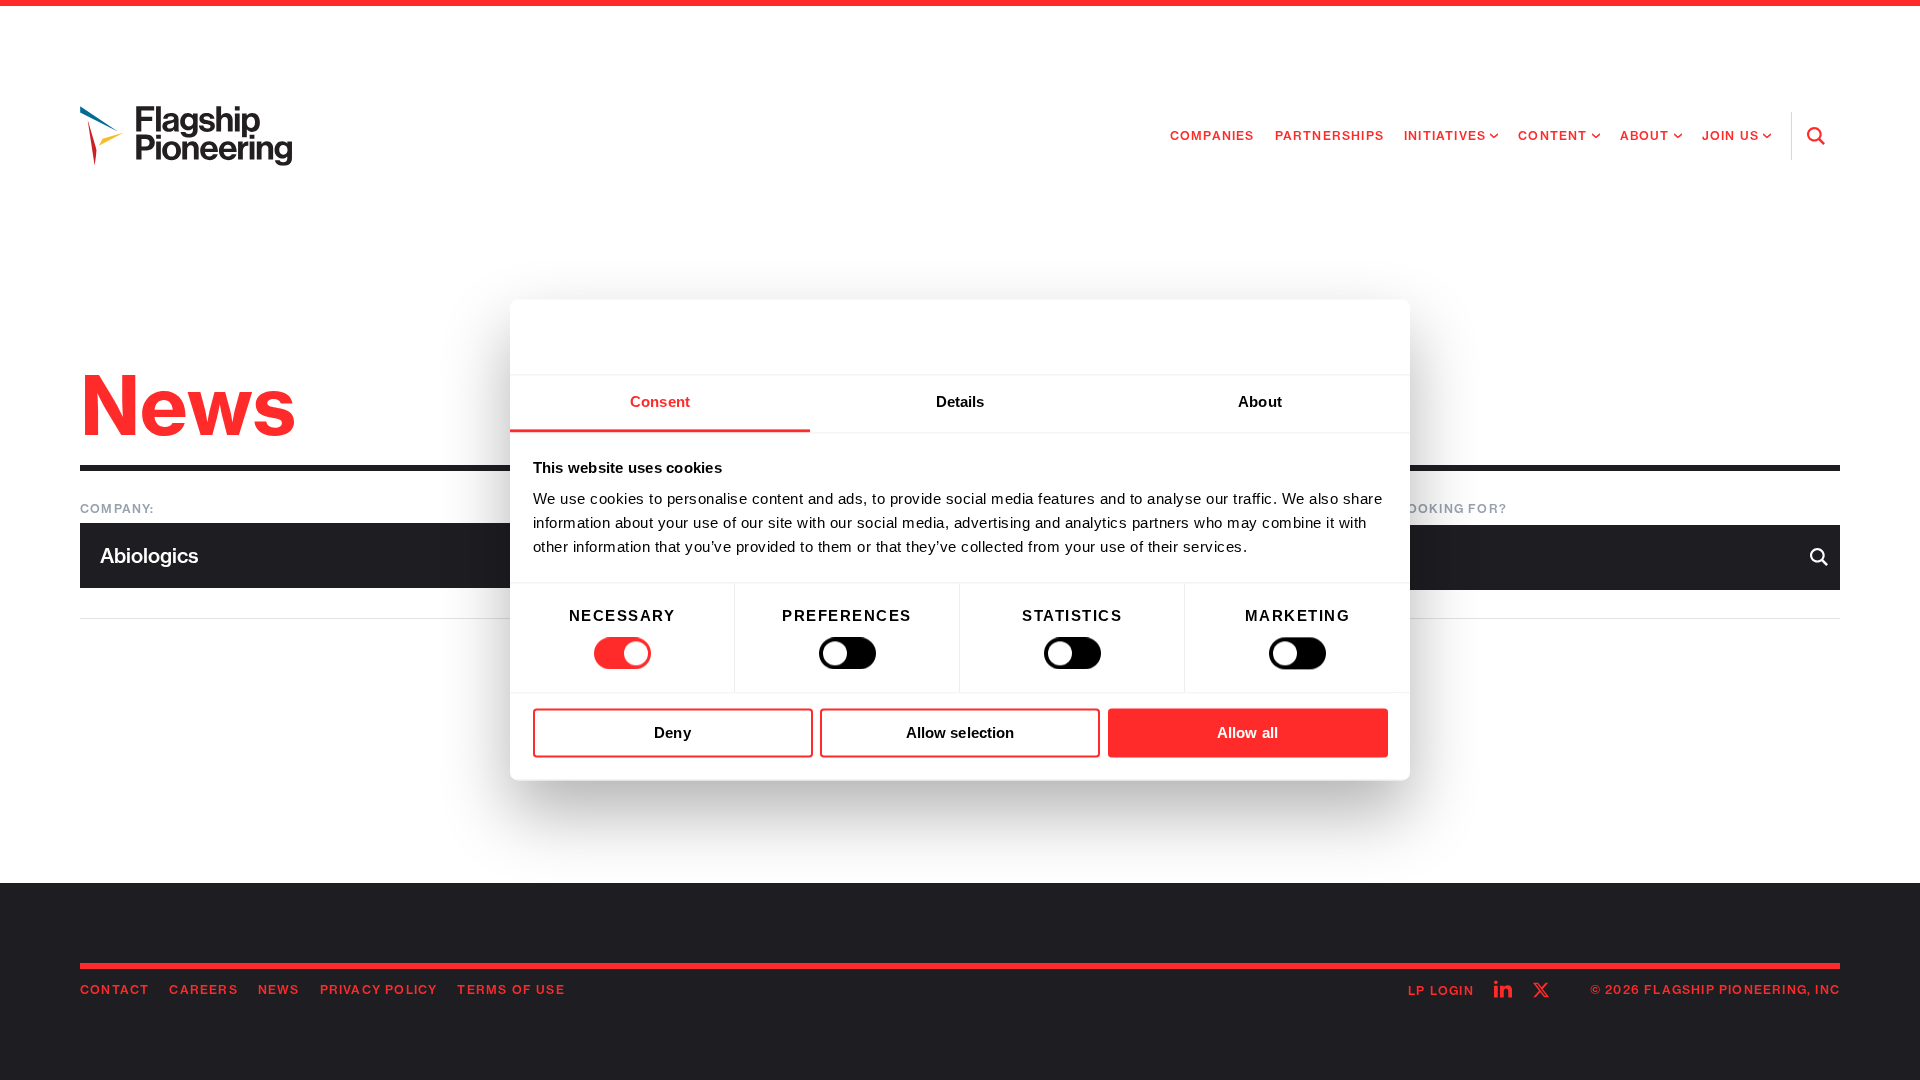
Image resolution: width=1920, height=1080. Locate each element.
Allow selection (960, 732)
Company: (117, 508)
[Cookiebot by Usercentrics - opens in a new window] (1300, 337)
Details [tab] (960, 401)
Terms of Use (510, 989)
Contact (114, 989)
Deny (672, 732)
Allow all (1247, 732)
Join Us (1730, 135)
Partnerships (1329, 135)
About (1645, 135)
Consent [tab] (660, 401)
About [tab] (1260, 401)
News (279, 989)
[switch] (847, 654)
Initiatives (1445, 135)
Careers (203, 989)
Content (1552, 135)
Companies (1212, 135)
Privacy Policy (379, 989)
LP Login (1441, 990)
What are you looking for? (1396, 508)
